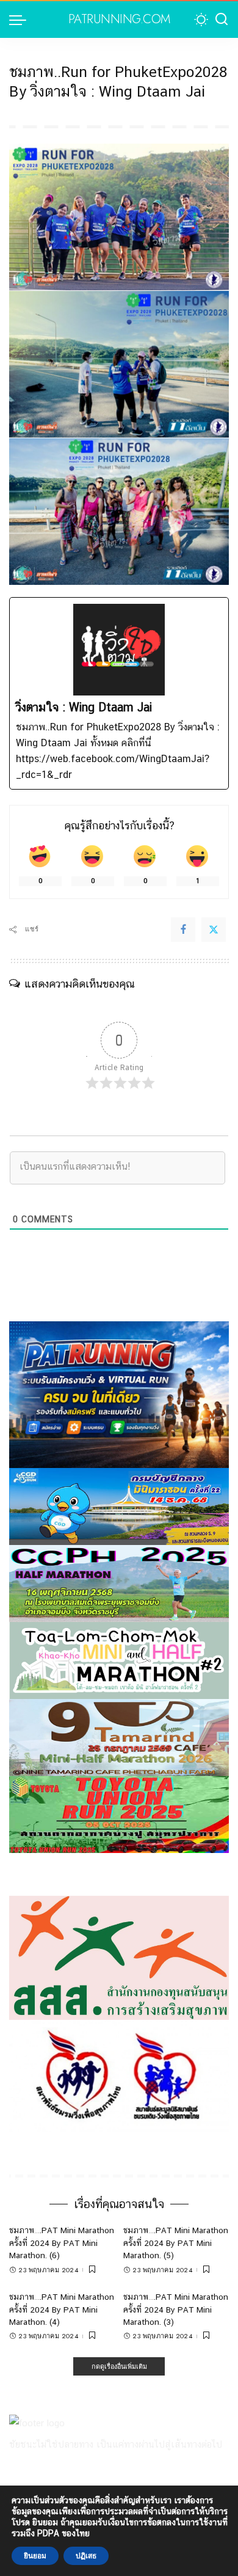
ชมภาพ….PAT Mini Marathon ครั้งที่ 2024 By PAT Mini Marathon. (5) (176, 2243)
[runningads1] (119, 1957)
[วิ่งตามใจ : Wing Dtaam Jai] (119, 693)
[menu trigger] (21, 20)
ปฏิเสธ (86, 2556)
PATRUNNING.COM (119, 20)
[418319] (119, 1394)
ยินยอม (35, 2556)
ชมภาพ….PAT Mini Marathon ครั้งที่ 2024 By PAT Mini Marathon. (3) (176, 2309)
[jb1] (119, 1583)
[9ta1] (119, 1737)
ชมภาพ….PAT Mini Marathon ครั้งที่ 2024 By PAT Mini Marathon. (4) (62, 2309)
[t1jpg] (119, 1814)
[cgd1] (119, 1506)
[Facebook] (183, 930)
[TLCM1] (119, 1660)
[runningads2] (119, 2075)
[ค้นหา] (222, 20)
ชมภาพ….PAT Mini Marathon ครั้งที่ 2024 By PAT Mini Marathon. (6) (62, 2243)
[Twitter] (214, 930)
